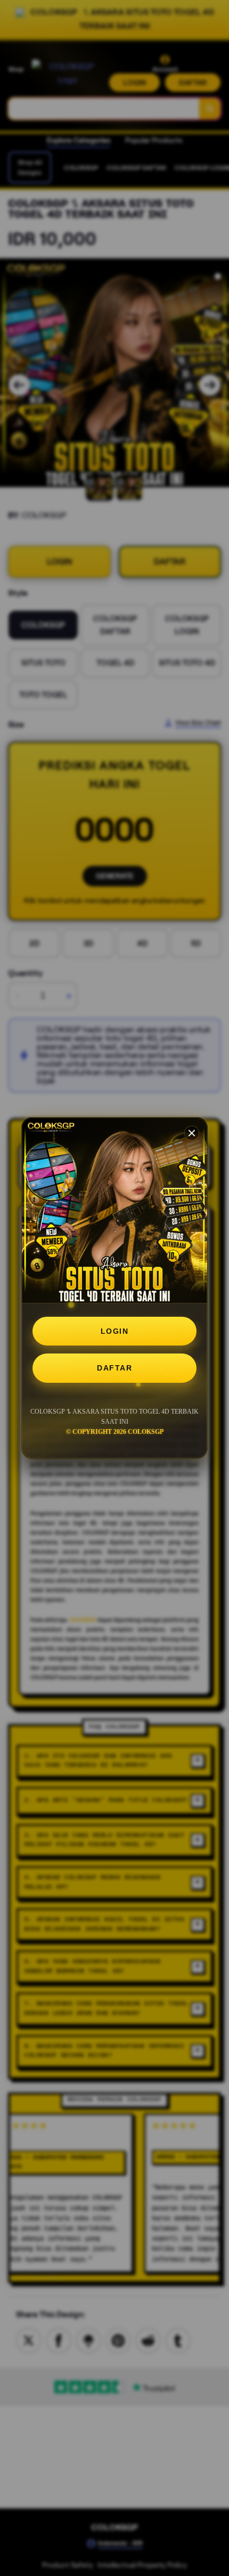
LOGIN (115, 1331)
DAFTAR (114, 1368)
